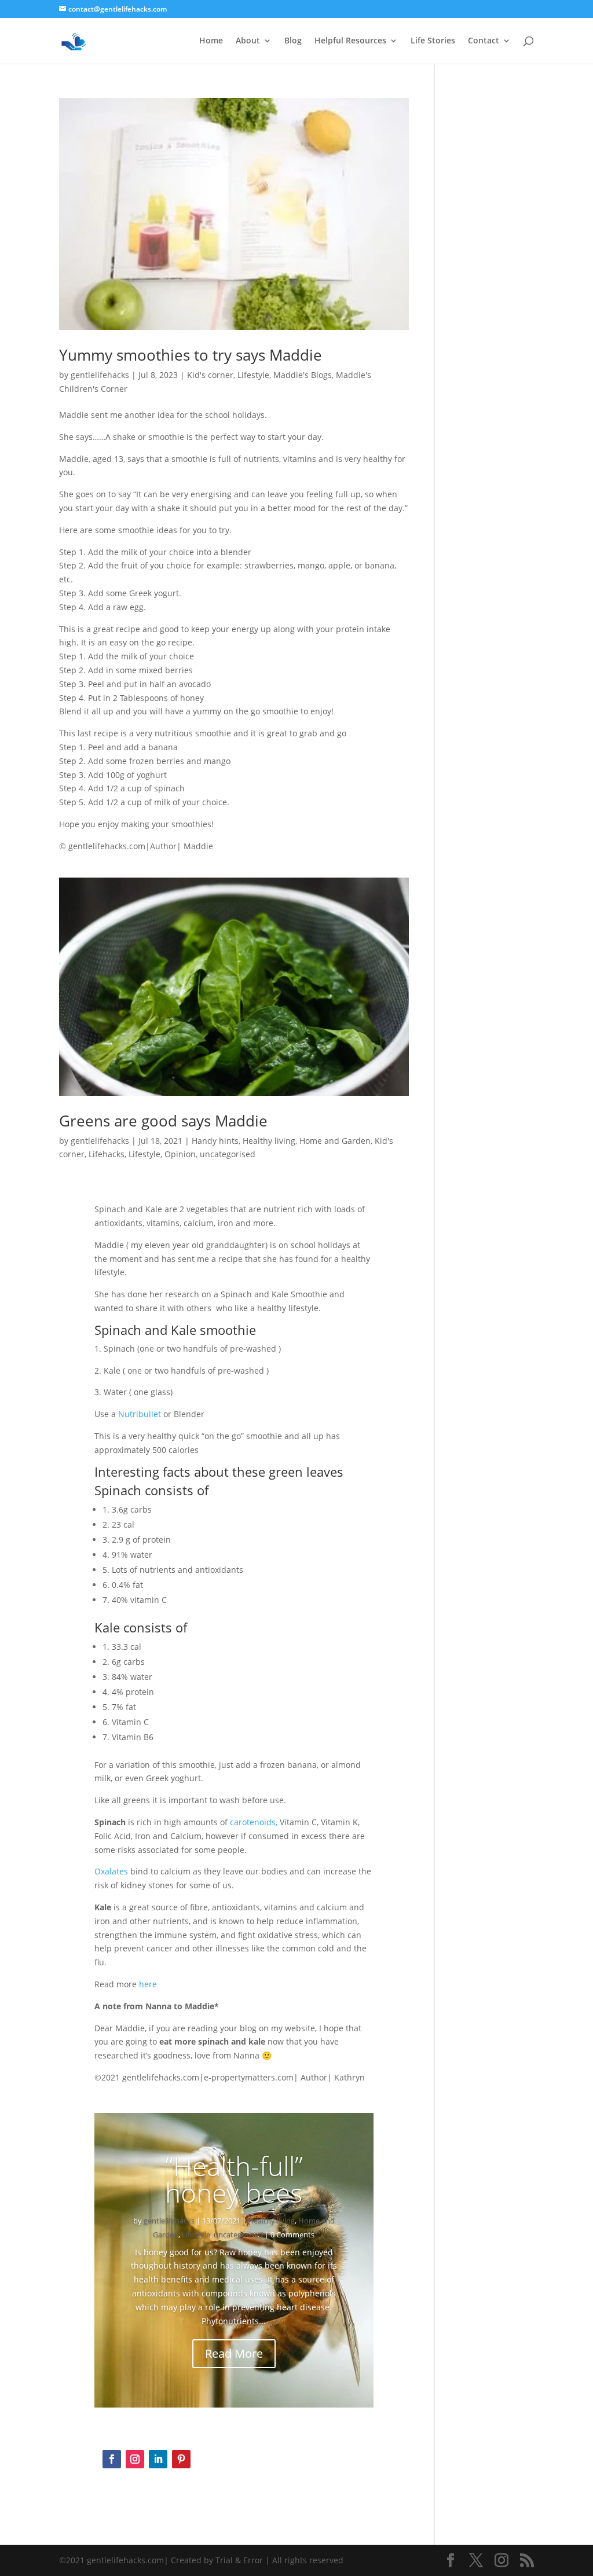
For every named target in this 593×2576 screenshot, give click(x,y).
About (248, 41)
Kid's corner (210, 375)
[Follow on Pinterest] (181, 2459)
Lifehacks (107, 1154)
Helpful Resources (350, 41)
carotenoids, (254, 1822)
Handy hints (215, 1141)
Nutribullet (140, 1414)
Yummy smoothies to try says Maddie (191, 355)
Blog (293, 41)
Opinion (180, 1154)
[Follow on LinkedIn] (158, 2459)
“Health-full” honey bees (234, 2179)
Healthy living (269, 1141)
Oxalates (111, 1871)
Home (211, 41)
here (148, 1984)
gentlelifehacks (100, 375)
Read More (234, 2353)
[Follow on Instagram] (135, 2459)
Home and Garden (335, 1141)
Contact (484, 41)
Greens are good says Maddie (163, 1121)
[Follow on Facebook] (112, 2459)
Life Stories (433, 41)
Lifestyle (253, 375)
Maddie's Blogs (303, 375)
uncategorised (228, 1154)
